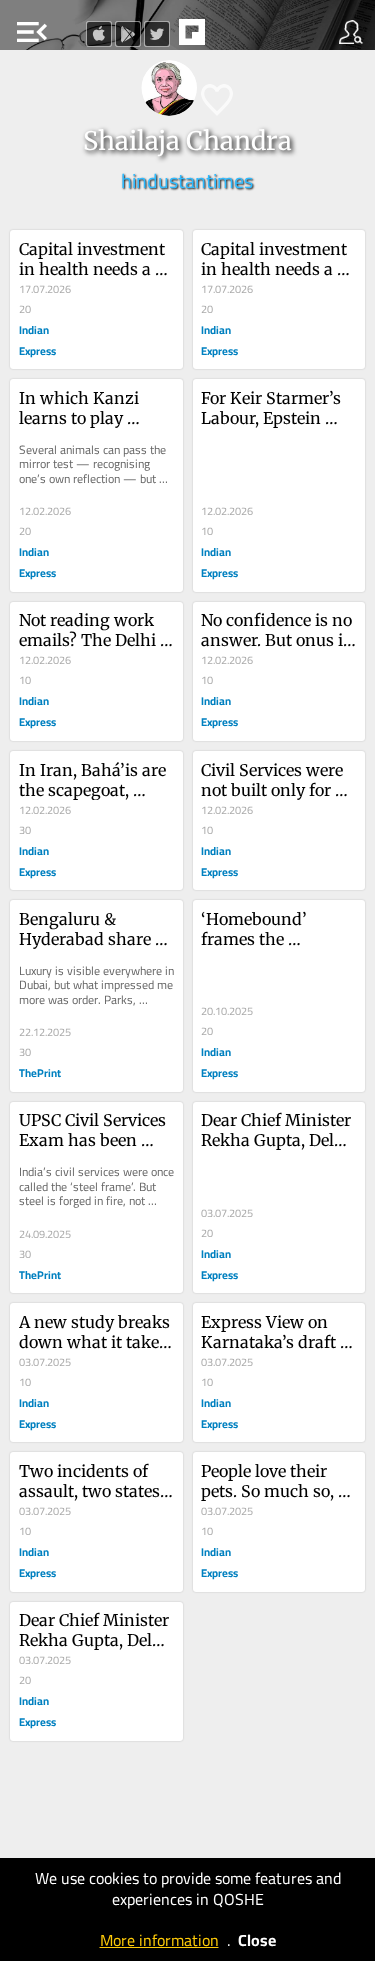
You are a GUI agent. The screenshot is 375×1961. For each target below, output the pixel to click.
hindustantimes (187, 180)
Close (257, 1940)
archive (234, 38)
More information (159, 1940)
